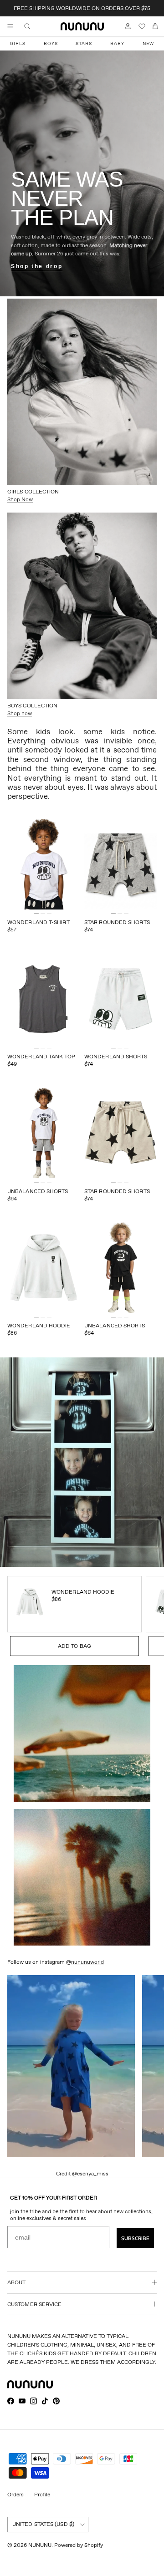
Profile (42, 2494)
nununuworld (87, 1962)
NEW (148, 43)
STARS (84, 43)
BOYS (51, 43)
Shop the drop (37, 266)
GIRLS (18, 43)
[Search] (34, 26)
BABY (117, 43)
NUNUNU (40, 2545)
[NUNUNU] (82, 26)
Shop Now (20, 499)
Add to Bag (74, 1646)
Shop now (20, 713)
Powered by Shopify (79, 2545)
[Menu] (10, 26)
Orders (15, 2494)
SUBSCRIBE (135, 2238)
